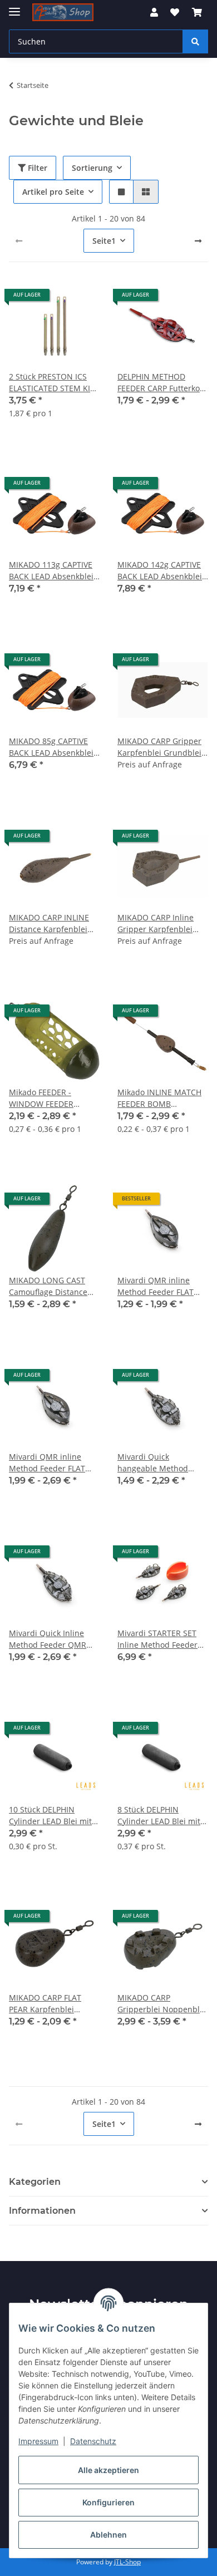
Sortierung (92, 168)
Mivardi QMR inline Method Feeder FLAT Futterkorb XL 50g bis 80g (48, 1463)
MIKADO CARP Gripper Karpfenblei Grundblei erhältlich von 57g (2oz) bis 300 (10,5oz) (161, 747)
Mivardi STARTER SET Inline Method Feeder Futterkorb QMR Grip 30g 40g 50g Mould (157, 1639)
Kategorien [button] (35, 2182)
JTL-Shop (127, 2562)
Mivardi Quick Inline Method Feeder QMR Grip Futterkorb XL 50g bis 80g (51, 1639)
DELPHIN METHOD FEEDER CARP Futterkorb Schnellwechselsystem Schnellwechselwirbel (163, 383)
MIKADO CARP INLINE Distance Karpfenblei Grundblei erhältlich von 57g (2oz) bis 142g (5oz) (50, 923)
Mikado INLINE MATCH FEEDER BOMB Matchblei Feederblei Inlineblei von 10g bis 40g (159, 1098)
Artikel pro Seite (53, 192)
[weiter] (198, 241)
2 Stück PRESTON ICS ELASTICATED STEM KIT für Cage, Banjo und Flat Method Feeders (54, 383)
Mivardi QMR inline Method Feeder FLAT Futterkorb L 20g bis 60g (162, 1286)
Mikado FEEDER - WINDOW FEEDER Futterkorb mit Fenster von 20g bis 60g (51, 1098)
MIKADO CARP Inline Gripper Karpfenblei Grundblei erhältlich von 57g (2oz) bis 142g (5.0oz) (158, 923)
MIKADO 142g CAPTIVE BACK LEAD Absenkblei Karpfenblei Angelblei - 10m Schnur (161, 571)
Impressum (38, 2441)
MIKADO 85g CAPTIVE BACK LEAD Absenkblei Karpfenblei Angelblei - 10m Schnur (52, 747)
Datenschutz (93, 2441)
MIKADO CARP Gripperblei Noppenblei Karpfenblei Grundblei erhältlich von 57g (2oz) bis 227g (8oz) (162, 2004)
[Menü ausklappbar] (14, 7)
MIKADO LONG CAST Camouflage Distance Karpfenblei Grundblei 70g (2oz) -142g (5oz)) (51, 1286)
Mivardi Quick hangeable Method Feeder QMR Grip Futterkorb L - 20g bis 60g (157, 1463)
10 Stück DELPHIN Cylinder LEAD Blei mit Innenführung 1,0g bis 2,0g (50, 1816)
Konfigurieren (108, 2502)
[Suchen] (195, 41)
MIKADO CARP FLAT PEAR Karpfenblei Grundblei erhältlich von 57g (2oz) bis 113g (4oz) (50, 2004)
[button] (154, 12)
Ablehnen (108, 2535)
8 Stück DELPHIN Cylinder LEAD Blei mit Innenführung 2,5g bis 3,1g (159, 1816)
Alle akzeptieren (108, 2470)
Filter (36, 168)
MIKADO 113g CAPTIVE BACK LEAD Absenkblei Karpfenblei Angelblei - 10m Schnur (52, 571)
